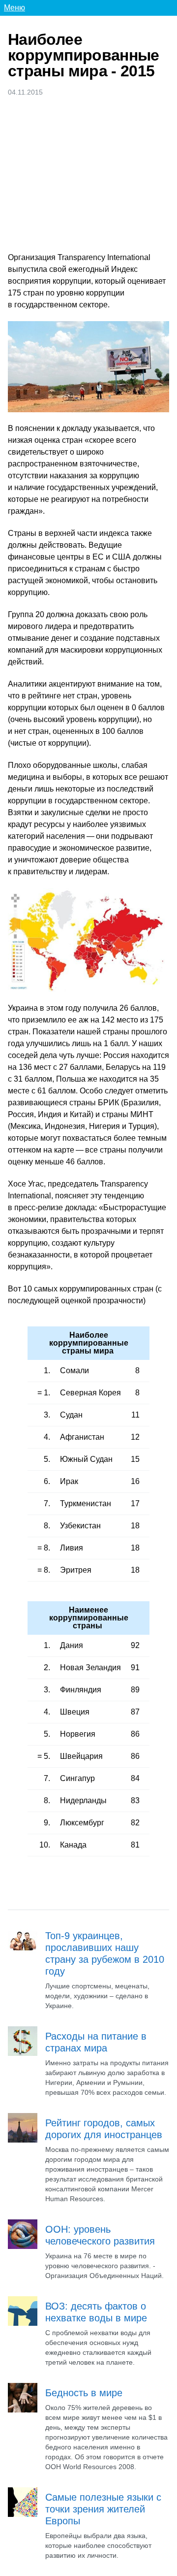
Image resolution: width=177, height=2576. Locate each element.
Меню (15, 8)
